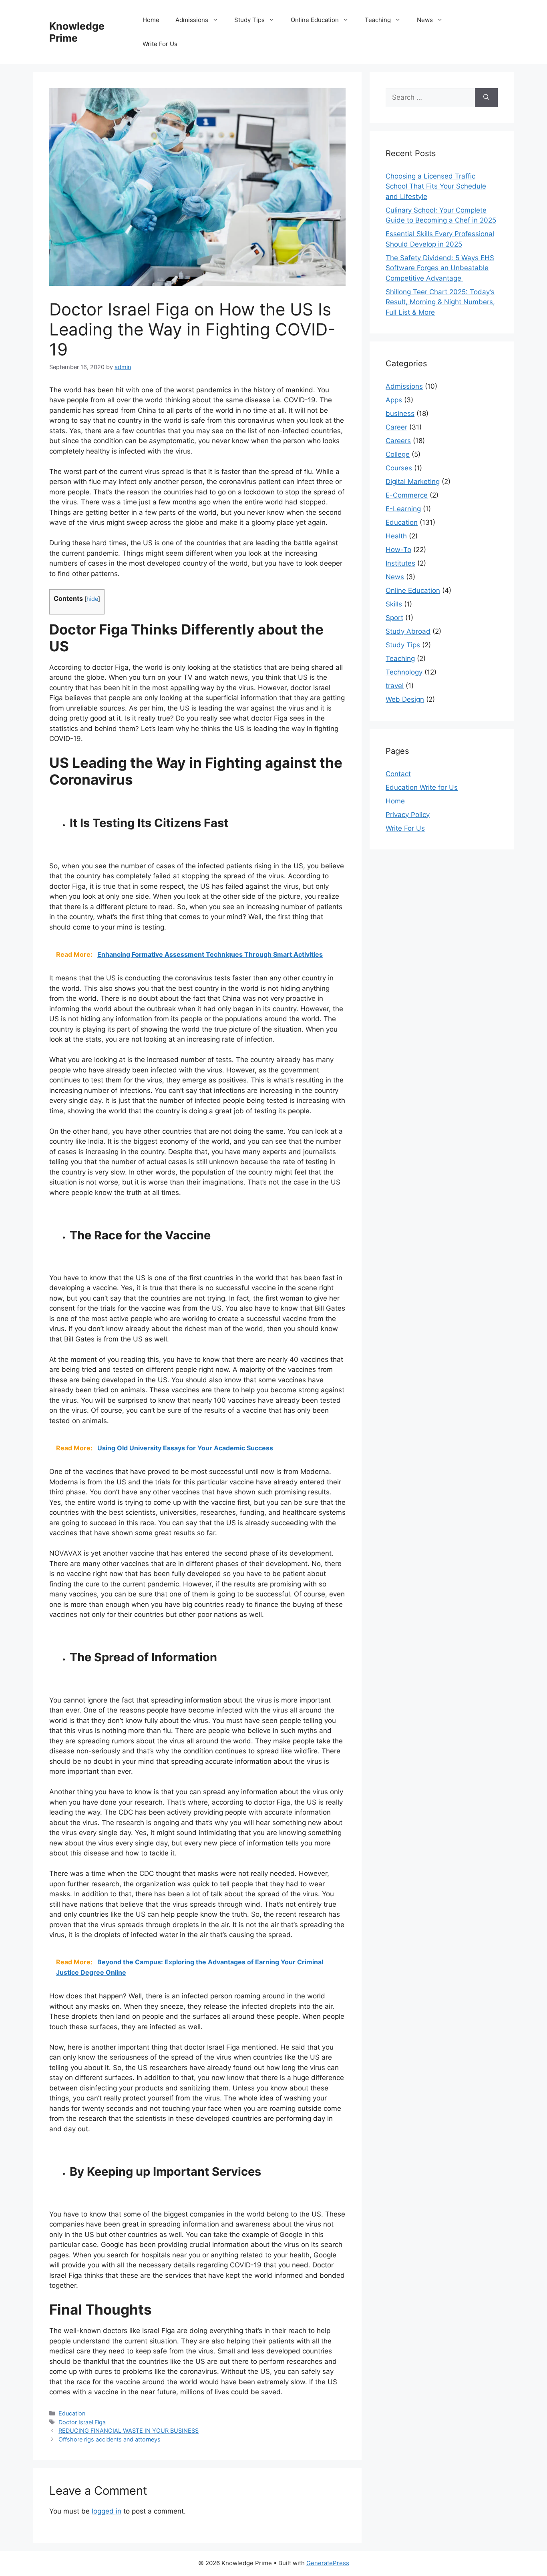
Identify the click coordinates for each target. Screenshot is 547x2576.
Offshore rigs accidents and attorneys (110, 2439)
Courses (399, 468)
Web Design (405, 699)
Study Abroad (408, 631)
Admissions (192, 20)
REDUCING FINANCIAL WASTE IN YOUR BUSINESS (129, 2430)
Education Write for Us (422, 787)
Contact (398, 774)
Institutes (400, 563)
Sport (394, 618)
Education (72, 2413)
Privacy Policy (408, 815)
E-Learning (403, 509)
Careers (398, 441)
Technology (404, 672)
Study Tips (249, 20)
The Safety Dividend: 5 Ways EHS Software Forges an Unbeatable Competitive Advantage (440, 268)
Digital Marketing (413, 482)
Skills (394, 604)
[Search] (486, 98)
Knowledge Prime (77, 32)
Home (151, 20)
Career (396, 427)
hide (92, 599)
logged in (107, 2511)
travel (395, 686)
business (400, 414)
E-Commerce (407, 495)
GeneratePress (328, 2563)
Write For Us (160, 44)
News (425, 20)
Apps (394, 400)
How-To (398, 550)
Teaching (378, 20)
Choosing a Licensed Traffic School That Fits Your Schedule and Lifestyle (436, 186)
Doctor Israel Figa (82, 2422)
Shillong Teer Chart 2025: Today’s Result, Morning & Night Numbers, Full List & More (440, 302)
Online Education (315, 20)
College (398, 454)
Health (396, 536)
